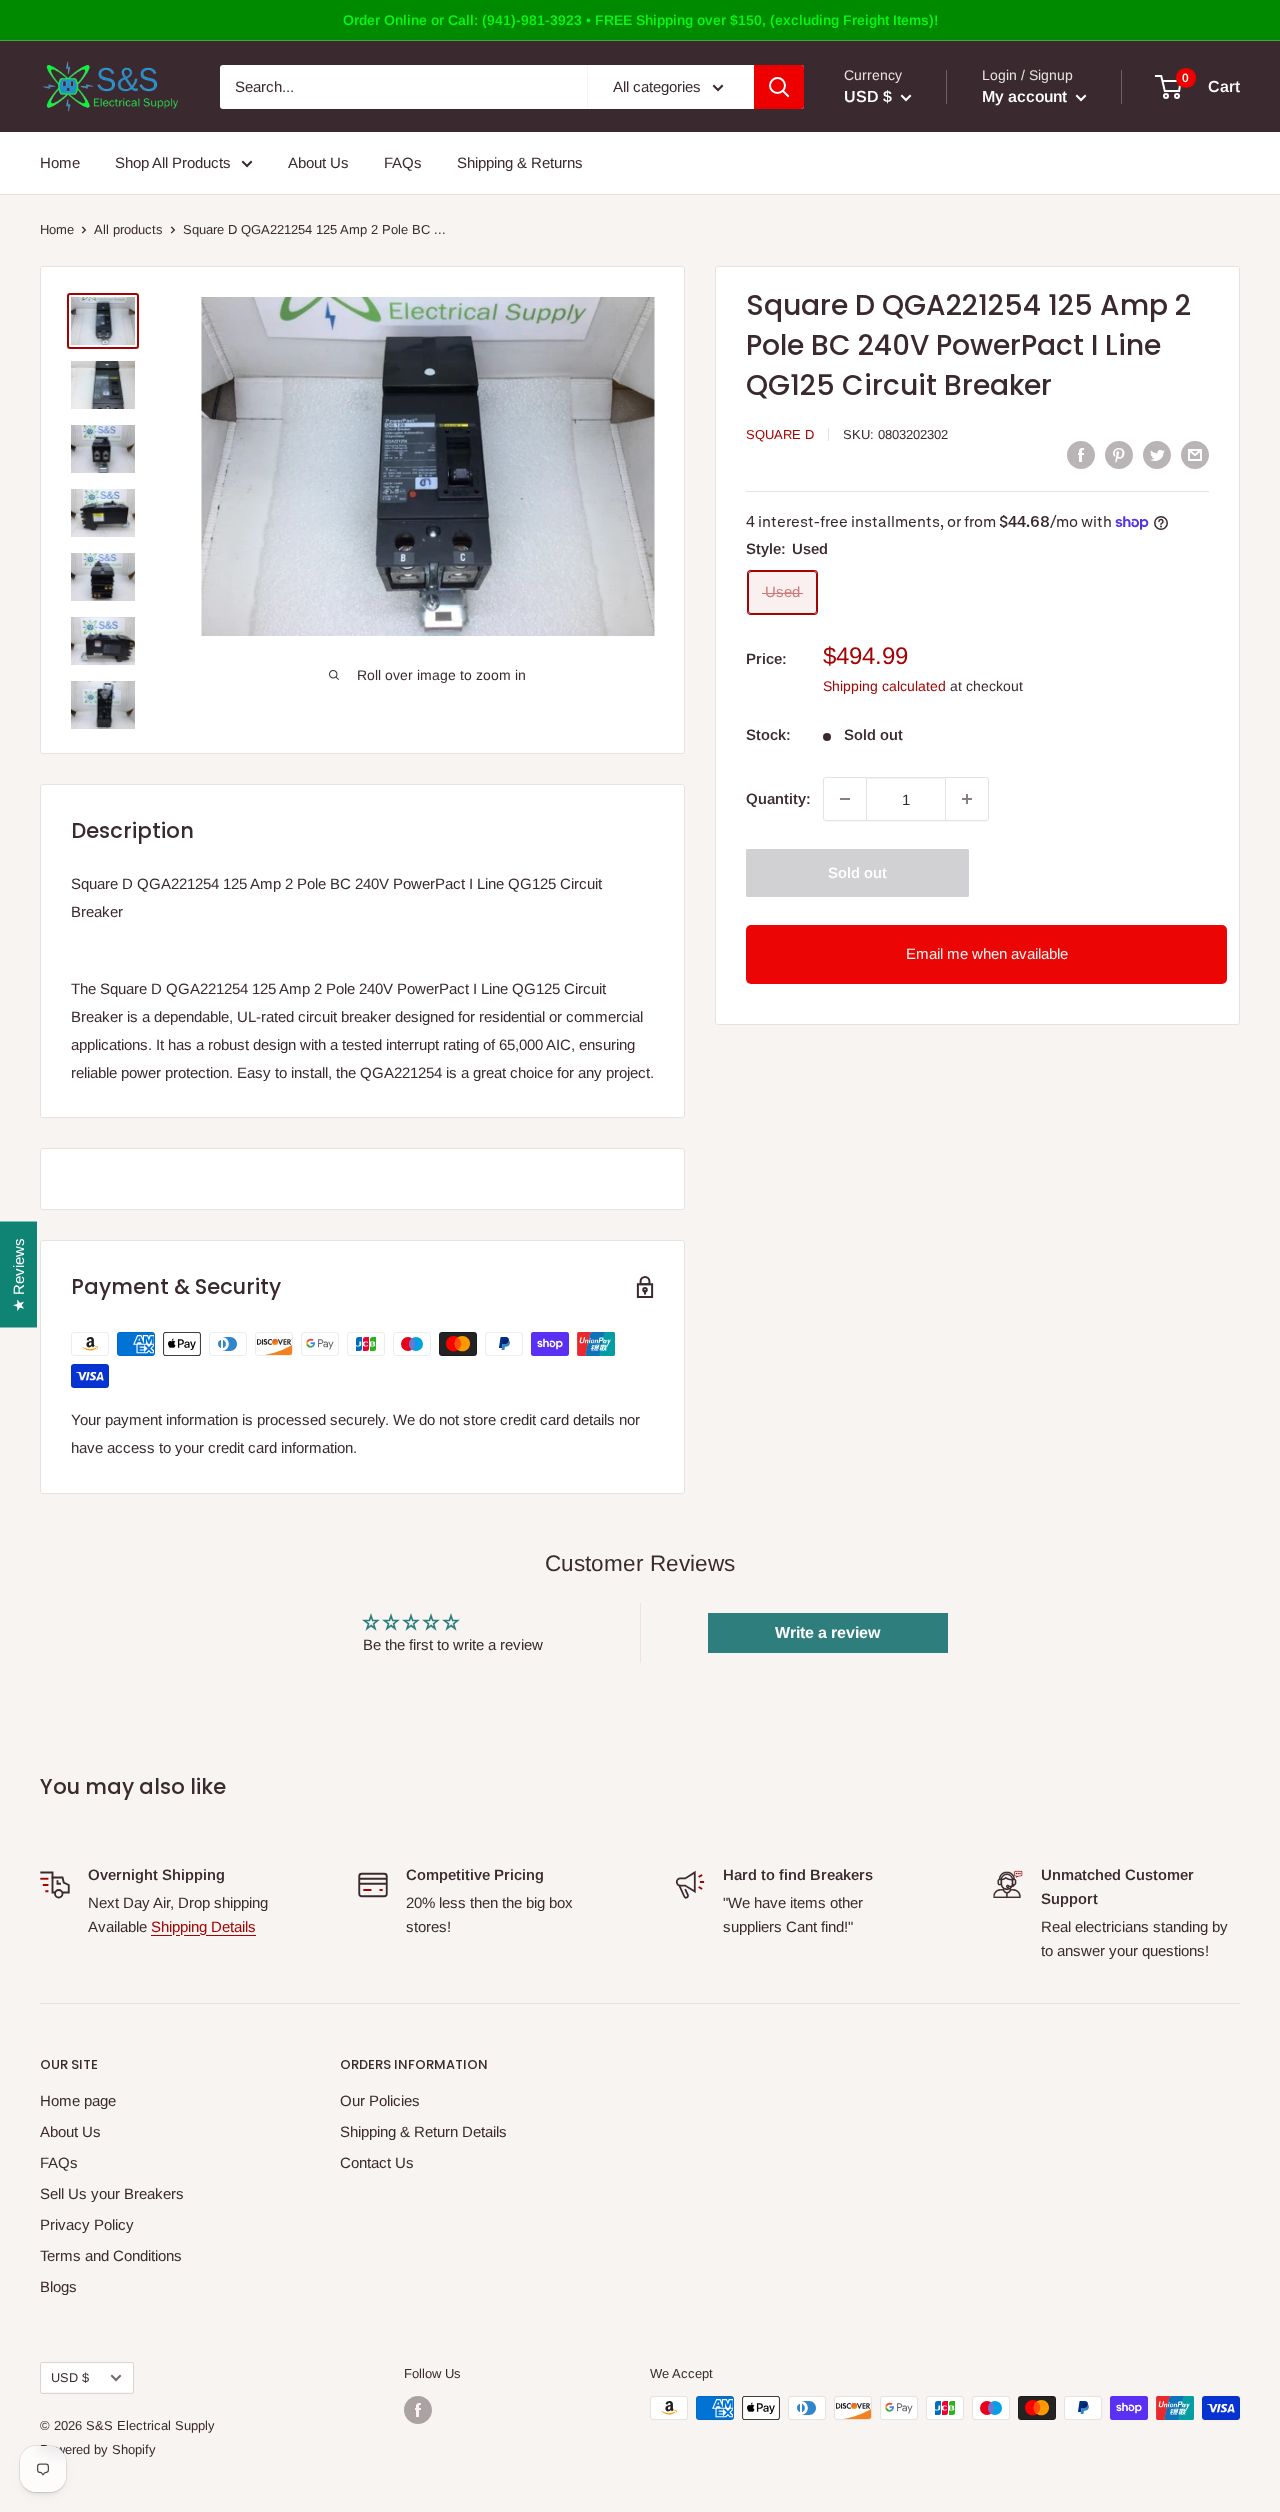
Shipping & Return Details (423, 2131)
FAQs (403, 162)
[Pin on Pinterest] (1119, 454)
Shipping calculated (884, 686)
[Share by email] (1195, 454)
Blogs (58, 2286)
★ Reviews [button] (18, 1275)
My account (1026, 96)
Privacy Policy (87, 2224)
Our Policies (380, 2100)
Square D (780, 434)
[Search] (779, 87)
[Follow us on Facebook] (418, 2410)
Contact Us (377, 2162)
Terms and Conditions (111, 2255)
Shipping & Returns (520, 162)
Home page (78, 2100)
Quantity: (778, 798)
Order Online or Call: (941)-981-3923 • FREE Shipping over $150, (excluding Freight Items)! (640, 20)
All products (128, 229)
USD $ (70, 2377)
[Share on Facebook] (1081, 454)
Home (60, 162)
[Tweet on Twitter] (1157, 454)
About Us (318, 162)
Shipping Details (203, 1926)
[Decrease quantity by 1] (845, 799)
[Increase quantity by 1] (967, 799)
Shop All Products (173, 162)
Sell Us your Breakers (112, 2193)
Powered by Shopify (98, 2449)
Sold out (857, 872)
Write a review (827, 1632)
